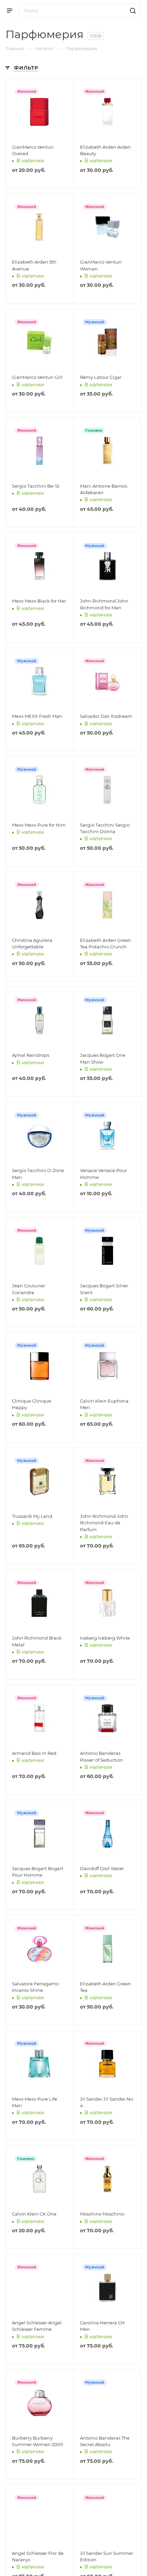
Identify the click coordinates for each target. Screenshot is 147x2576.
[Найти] (132, 11)
